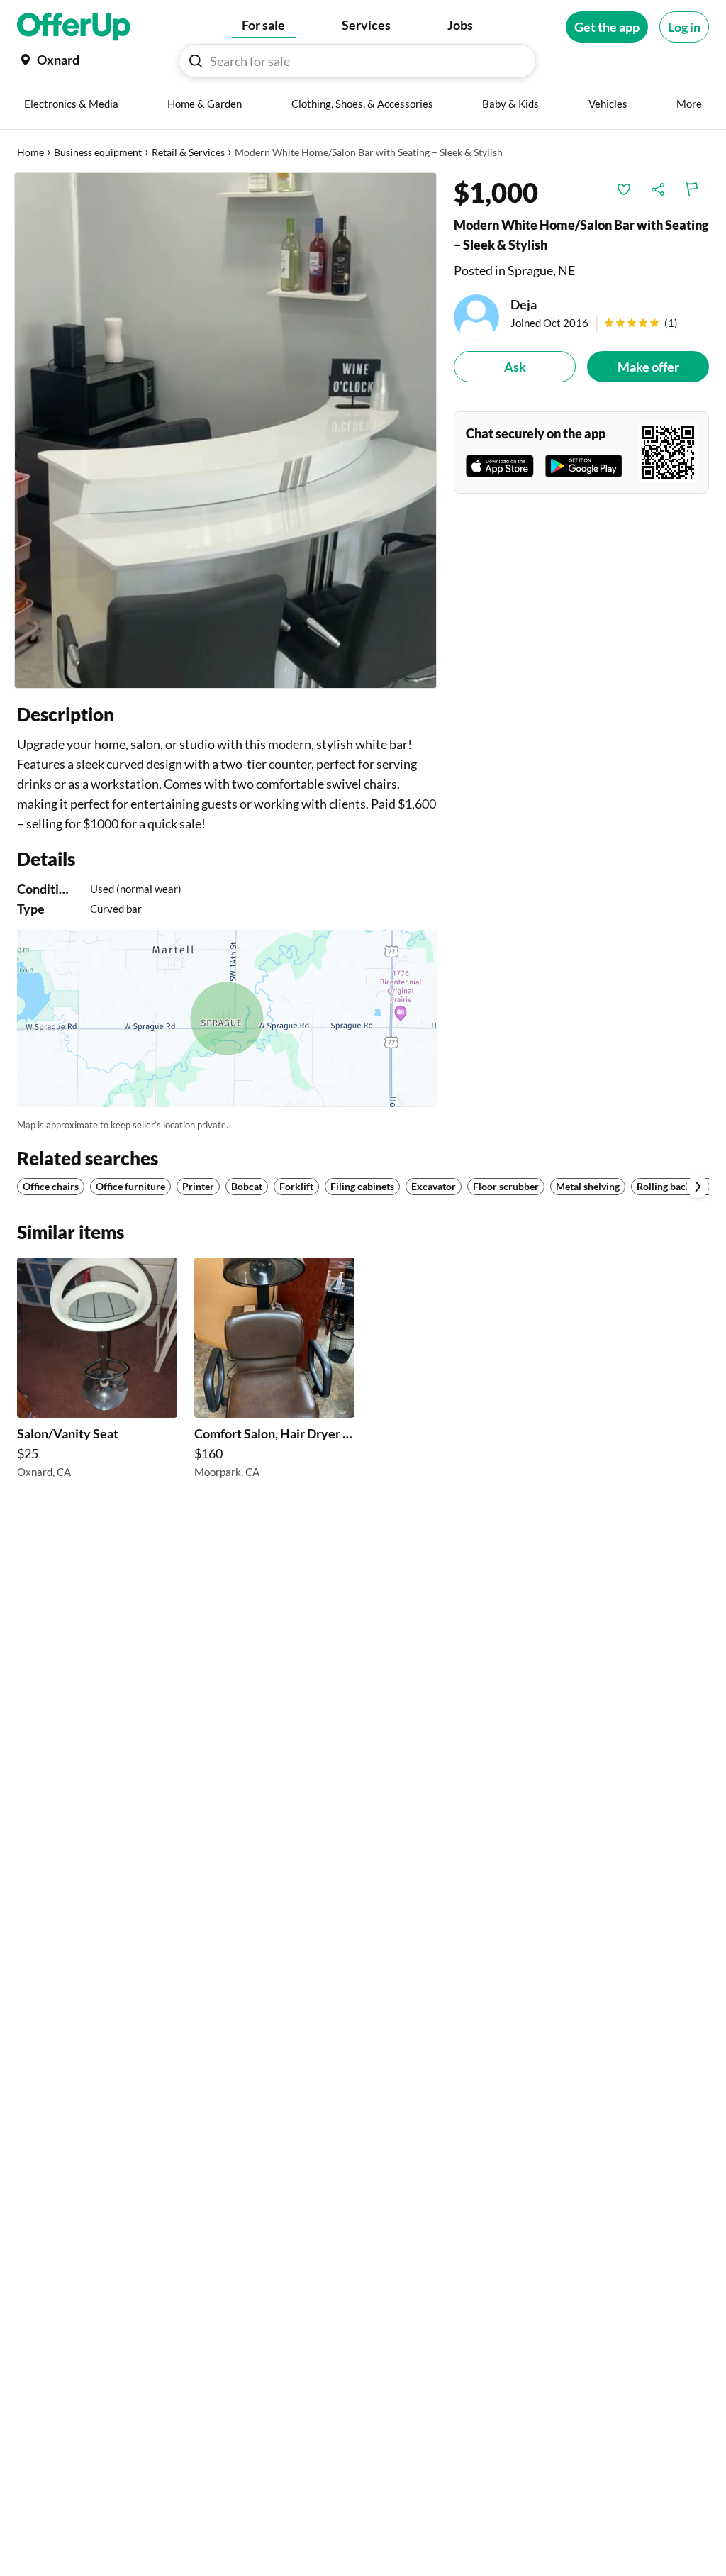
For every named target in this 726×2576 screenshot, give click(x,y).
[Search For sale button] (196, 61)
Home (30, 152)
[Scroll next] (698, 1187)
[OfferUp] (74, 27)
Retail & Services (188, 152)
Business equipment (98, 152)
